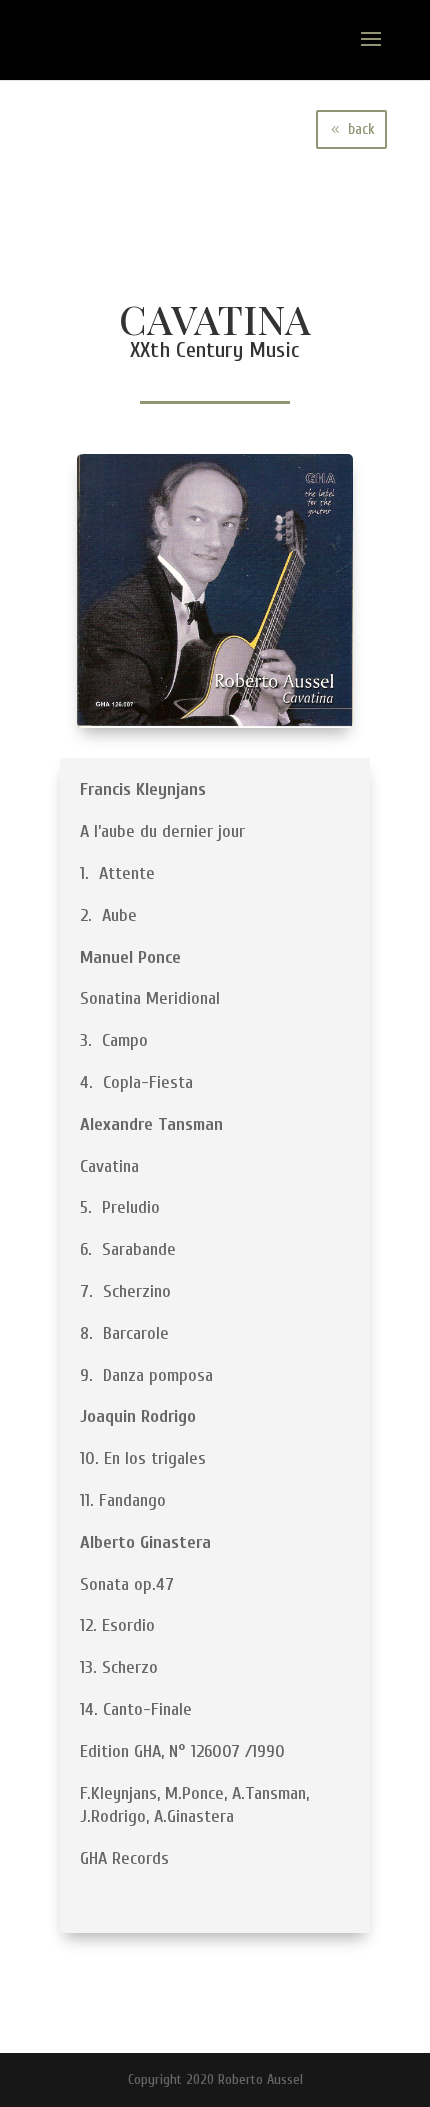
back (361, 129)
